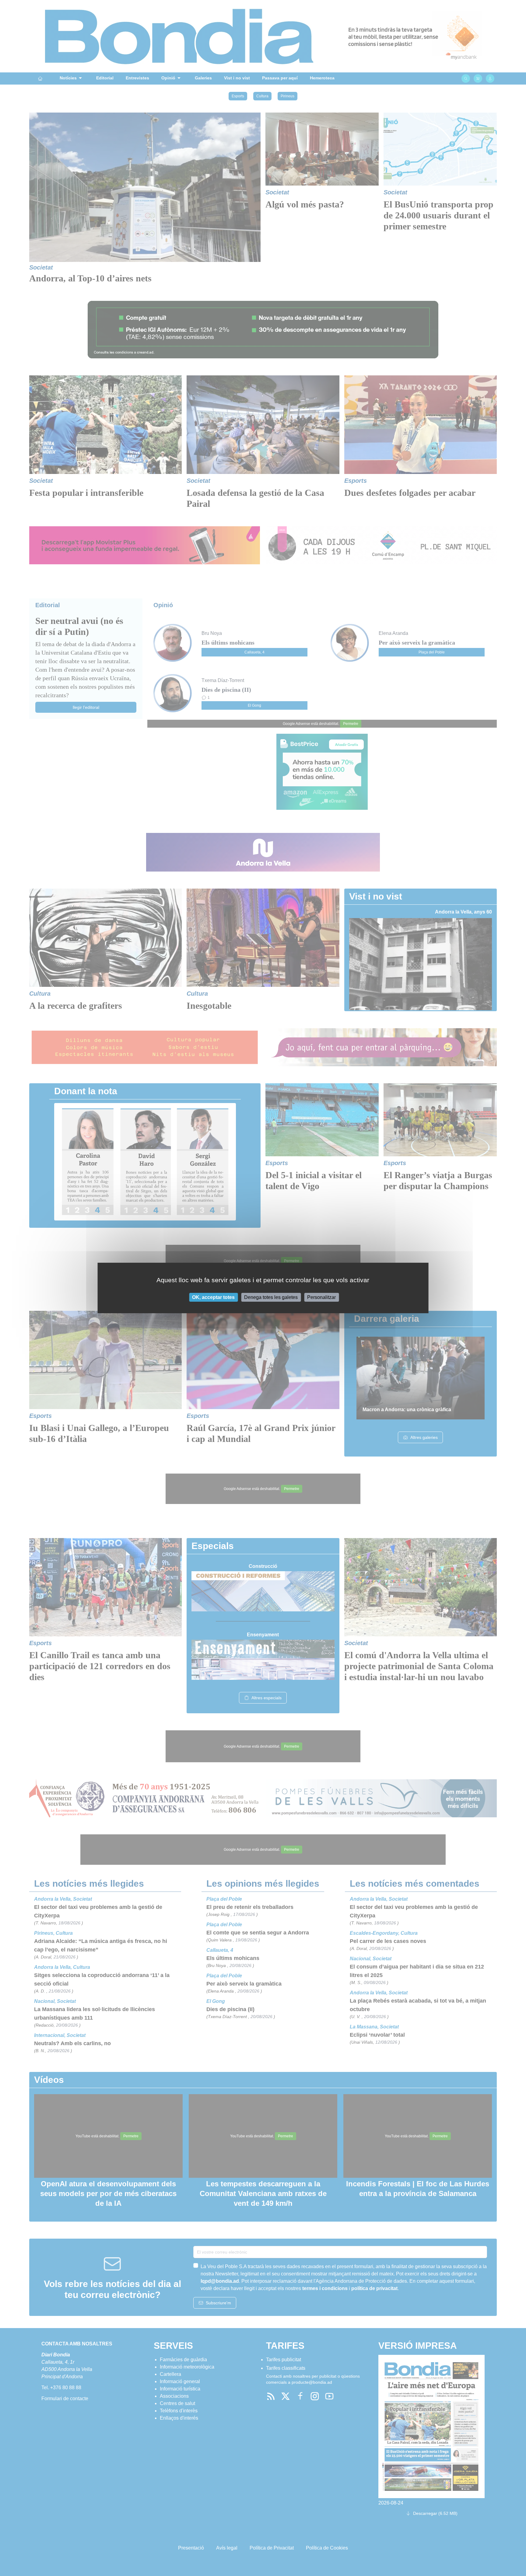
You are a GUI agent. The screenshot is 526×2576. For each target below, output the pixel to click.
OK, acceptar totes (213, 1297)
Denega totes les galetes (271, 1297)
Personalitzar (321, 1297)
